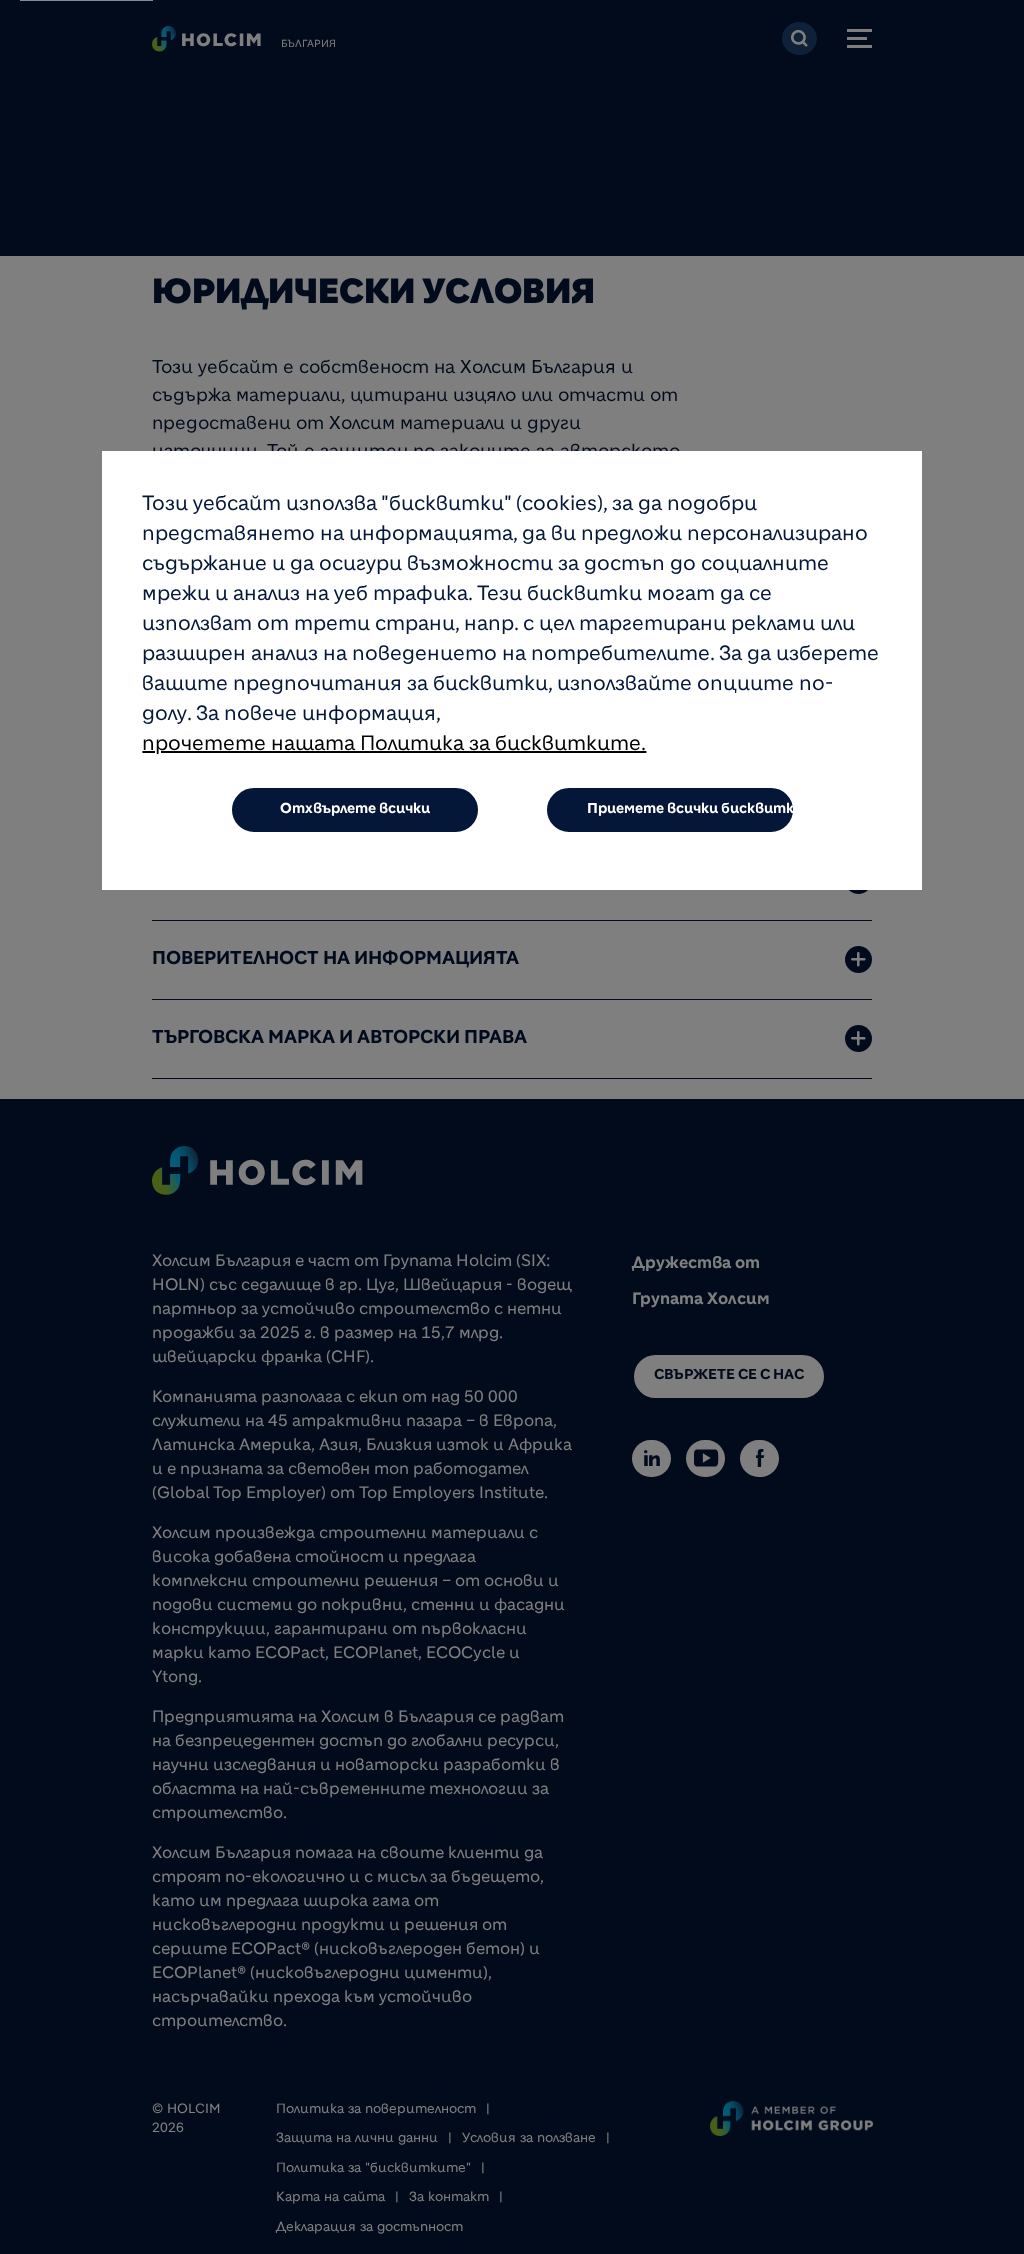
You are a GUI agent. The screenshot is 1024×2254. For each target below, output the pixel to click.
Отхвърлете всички (355, 810)
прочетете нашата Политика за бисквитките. (394, 746)
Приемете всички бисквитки (691, 810)
